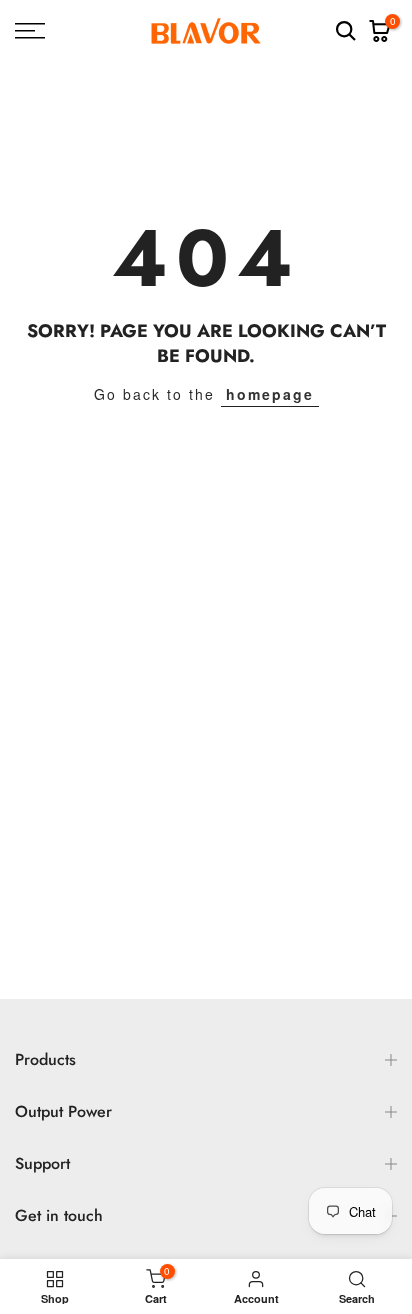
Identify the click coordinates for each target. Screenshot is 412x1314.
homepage (270, 394)
